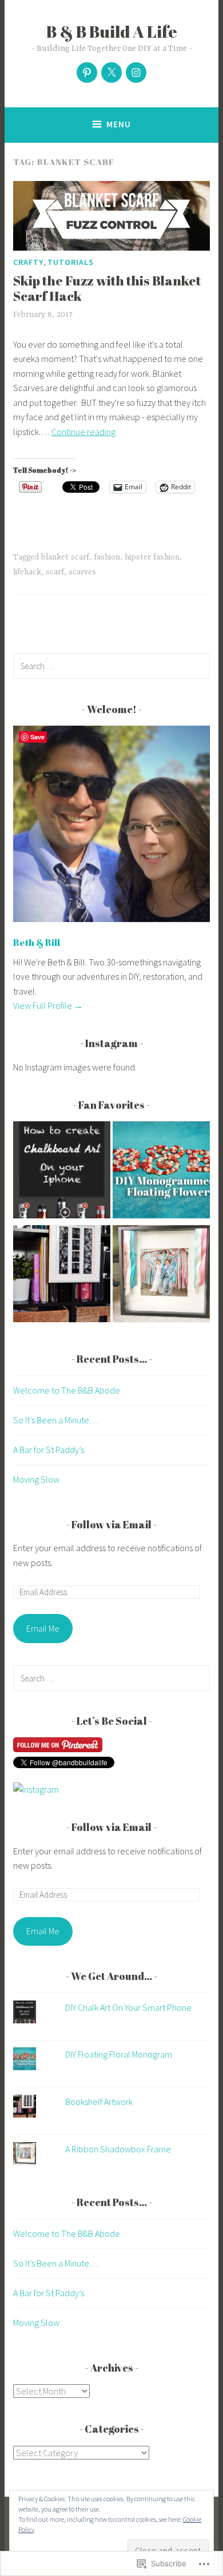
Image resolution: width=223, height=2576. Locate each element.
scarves (82, 572)
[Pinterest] (87, 73)
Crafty (28, 262)
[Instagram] (136, 73)
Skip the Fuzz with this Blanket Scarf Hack (107, 289)
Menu (119, 124)
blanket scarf (65, 557)
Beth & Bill (37, 943)
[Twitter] (111, 73)
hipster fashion (152, 557)
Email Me (43, 1628)
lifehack (27, 572)
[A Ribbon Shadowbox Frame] (161, 1276)
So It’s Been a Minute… (56, 1420)
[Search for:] (111, 666)
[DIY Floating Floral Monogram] (161, 1172)
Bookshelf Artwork (99, 2102)
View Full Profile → (48, 1005)
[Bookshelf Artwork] (62, 1276)
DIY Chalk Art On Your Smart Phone (128, 2007)
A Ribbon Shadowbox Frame (118, 2149)
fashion (107, 557)
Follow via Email (111, 1524)
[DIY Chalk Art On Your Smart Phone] (62, 1172)
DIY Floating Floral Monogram (119, 2054)
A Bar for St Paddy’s (49, 1450)
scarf (55, 572)
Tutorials (71, 262)
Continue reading (83, 432)
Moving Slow (36, 1479)
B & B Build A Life (112, 31)
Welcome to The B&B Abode (67, 1390)
